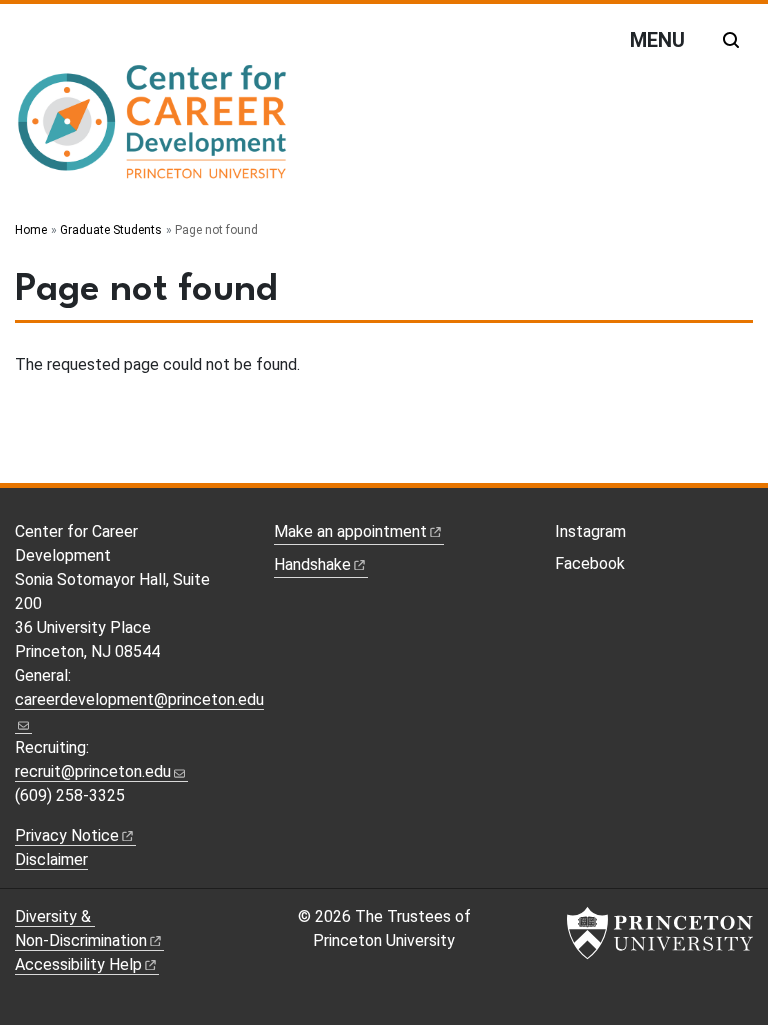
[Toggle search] (731, 40)
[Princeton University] (660, 933)
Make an (350, 531)
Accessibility (78, 964)
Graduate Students (111, 230)
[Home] (153, 130)
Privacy (67, 835)
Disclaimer (51, 859)
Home (31, 230)
